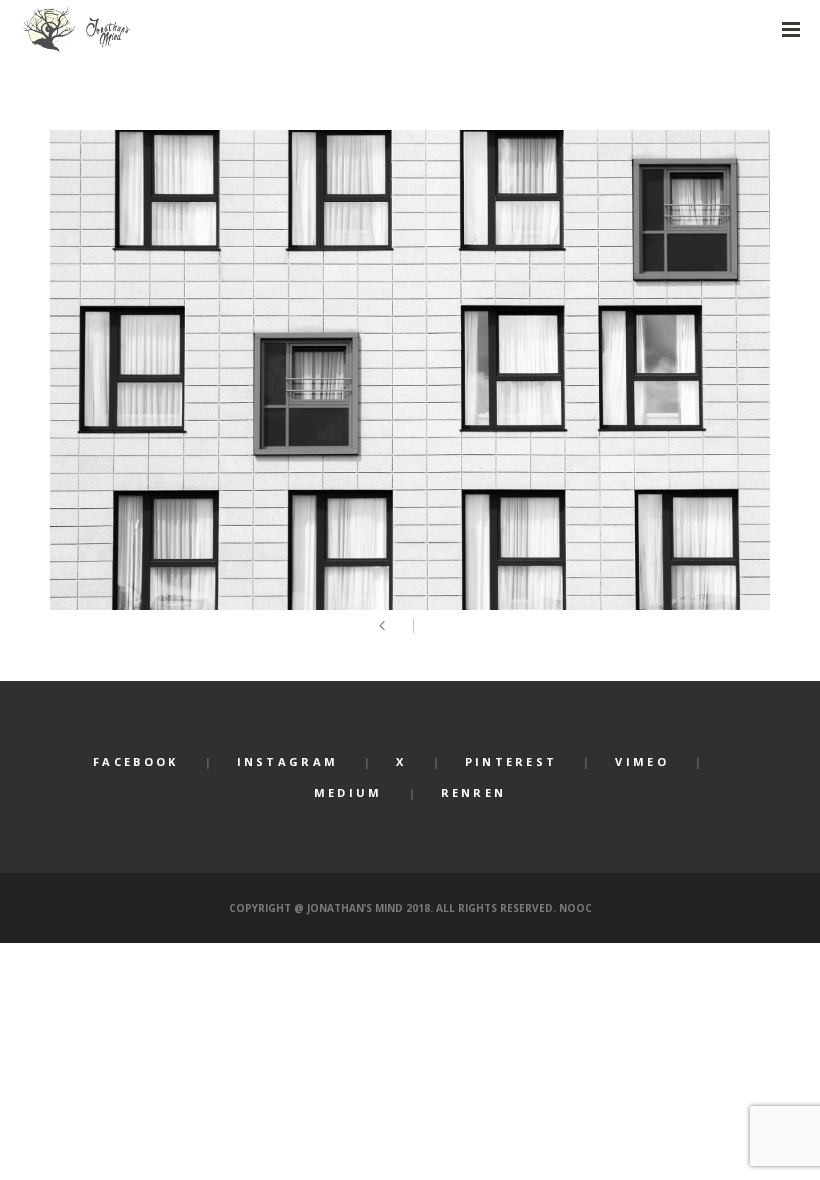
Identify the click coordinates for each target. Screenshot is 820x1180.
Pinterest (511, 761)
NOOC (575, 908)
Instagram (288, 761)
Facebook (135, 761)
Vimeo (642, 761)
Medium (348, 792)
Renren (474, 792)
